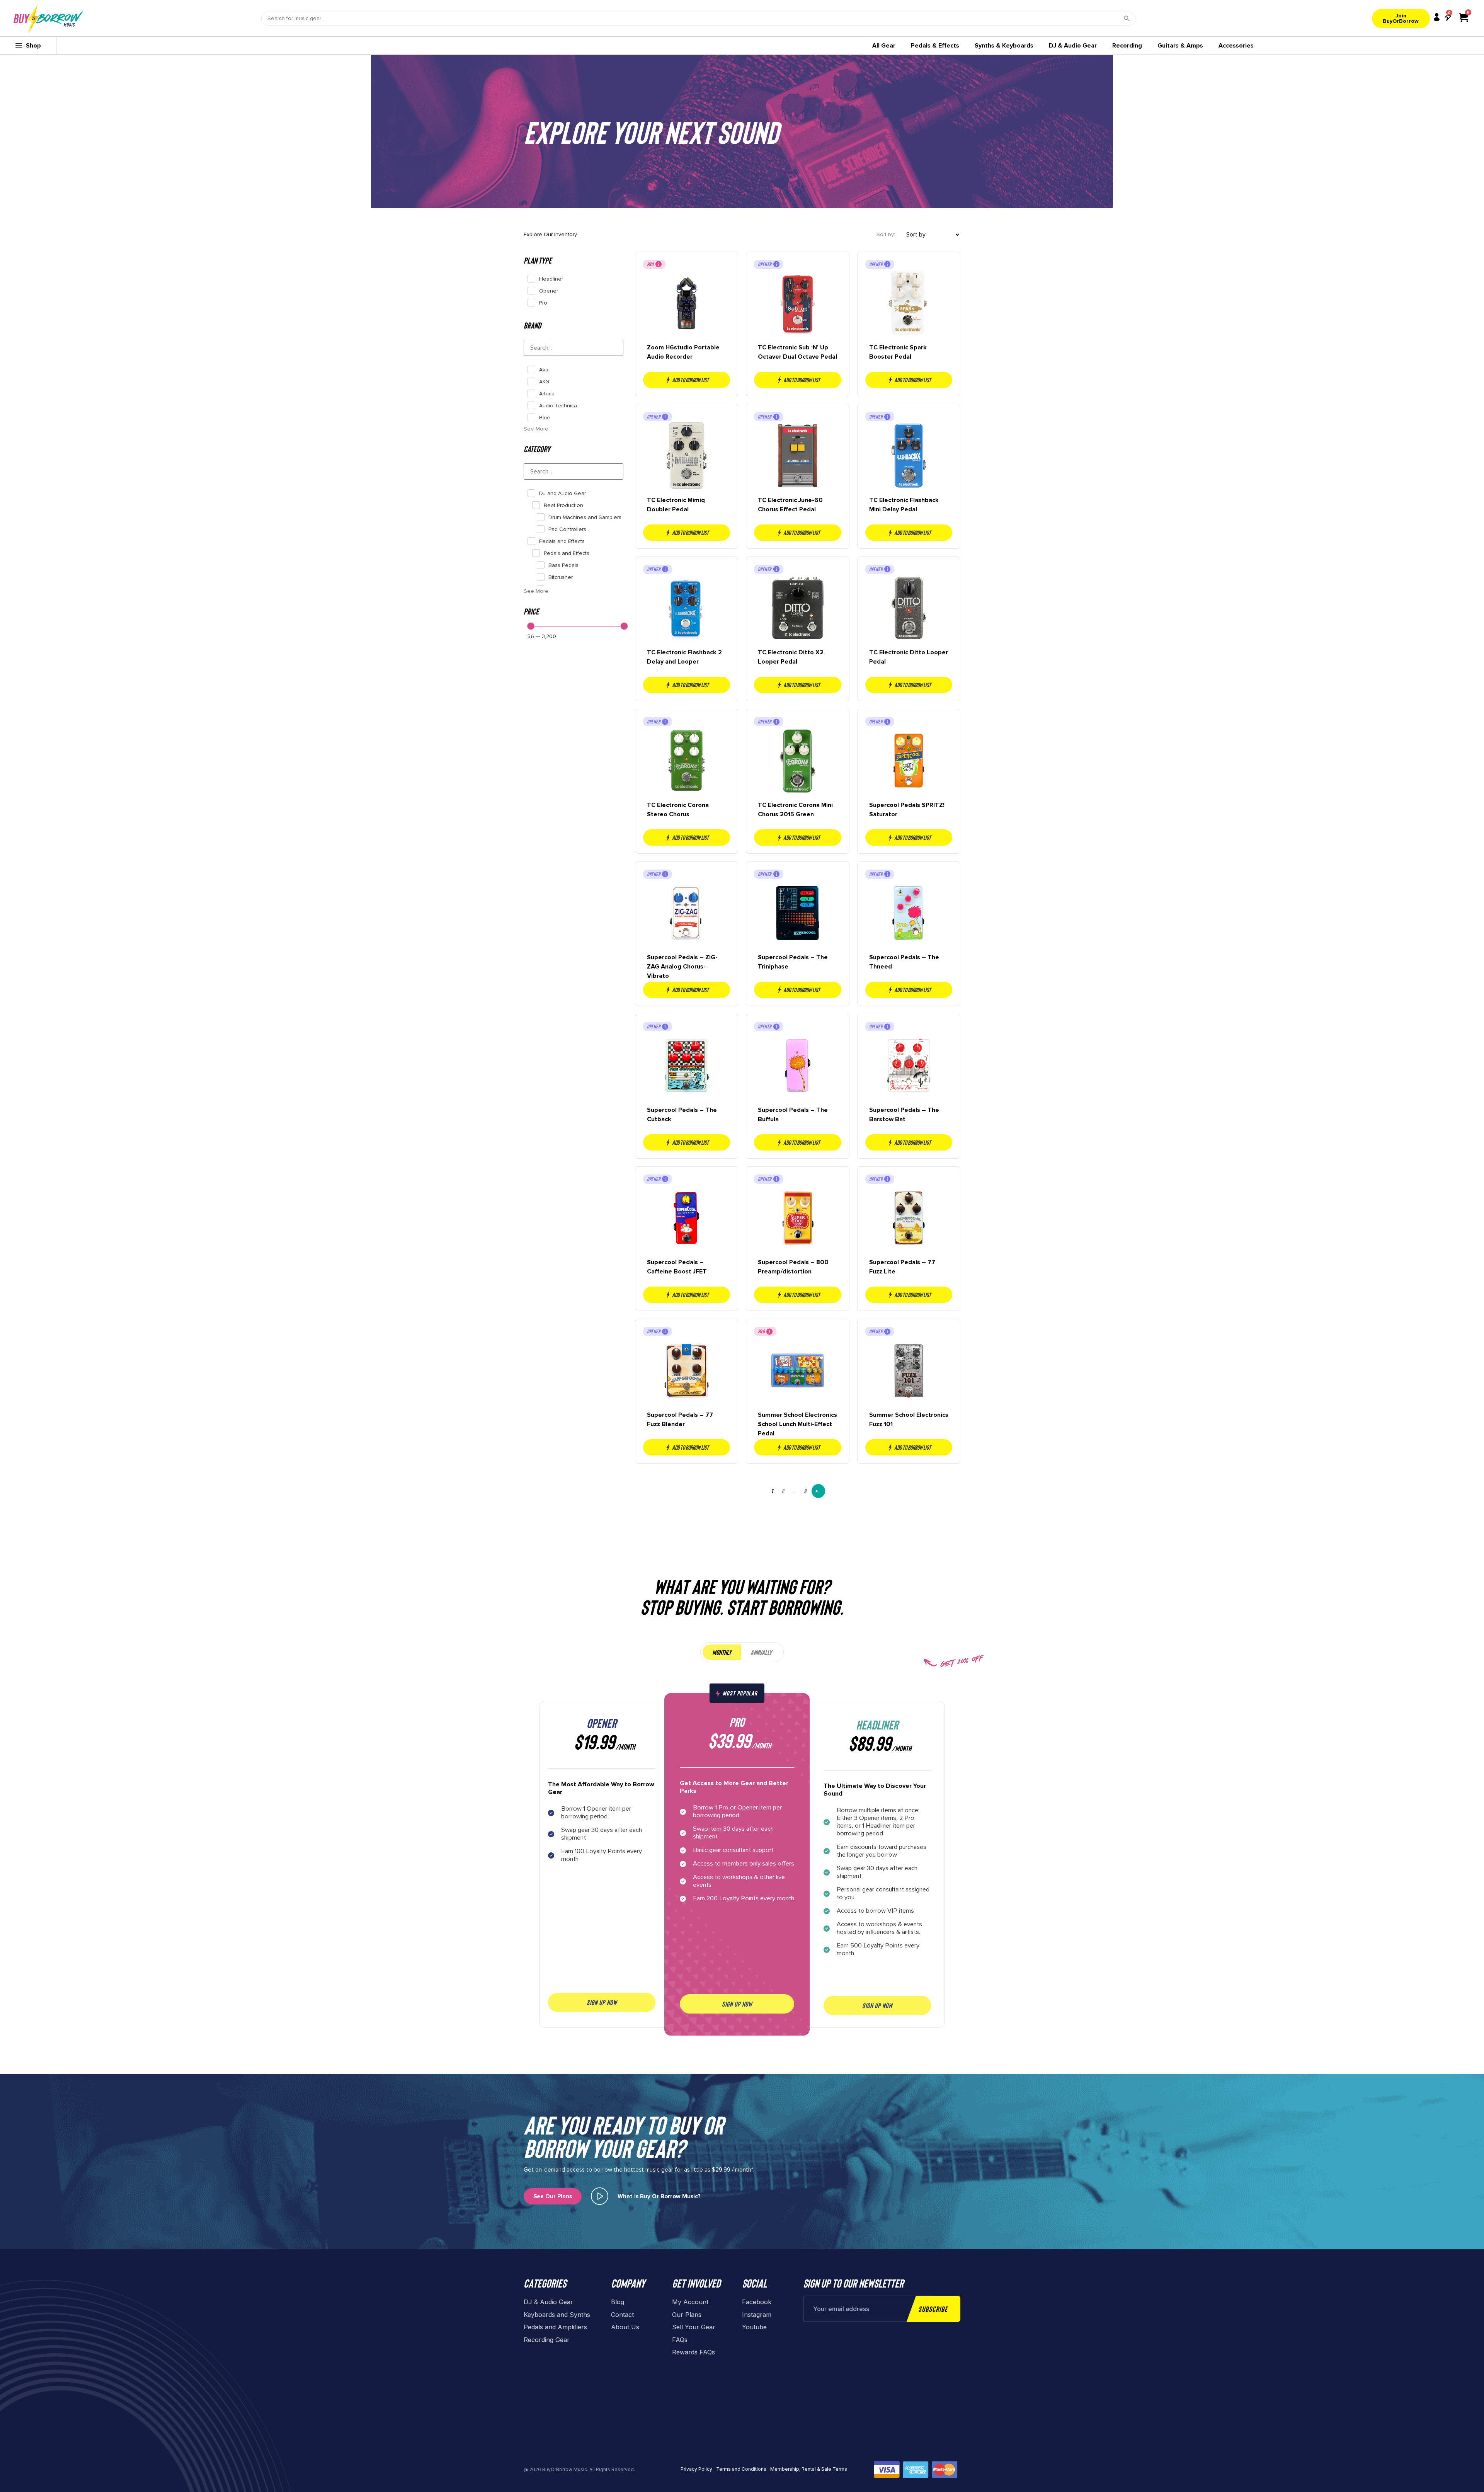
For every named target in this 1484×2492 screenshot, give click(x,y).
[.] (600, 2196)
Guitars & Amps (1180, 46)
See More (536, 429)
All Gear (884, 46)
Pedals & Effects (935, 46)
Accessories (1236, 46)
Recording (1127, 46)
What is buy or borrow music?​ (659, 2196)
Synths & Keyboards (1004, 46)
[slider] (531, 626)
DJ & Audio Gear (1073, 46)
